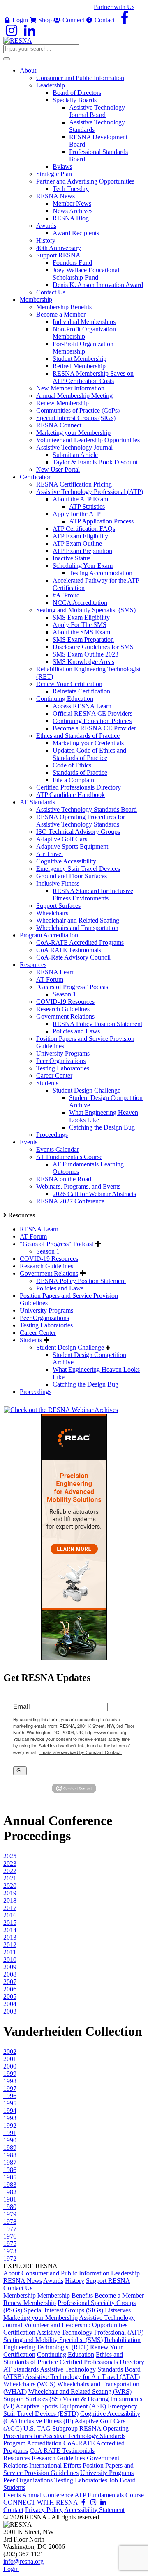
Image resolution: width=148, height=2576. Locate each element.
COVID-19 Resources (49, 1259)
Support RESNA (108, 2281)
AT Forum (33, 1236)
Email (22, 1706)
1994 (10, 2111)
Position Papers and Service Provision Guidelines (68, 2469)
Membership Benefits (65, 2295)
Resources (17, 2458)
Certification (19, 2332)
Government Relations (49, 1273)
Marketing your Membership (40, 2318)
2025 (10, 1856)
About (12, 2273)
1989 (10, 2148)
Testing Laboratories (46, 1325)
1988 (10, 2155)
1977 (10, 2229)
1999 (10, 2074)
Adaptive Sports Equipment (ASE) (61, 2406)
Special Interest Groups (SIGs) (64, 2310)
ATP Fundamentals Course (109, 2495)
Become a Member (119, 2295)
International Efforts (55, 2465)
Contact (104, 20)
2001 (10, 2059)
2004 (10, 2004)
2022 (10, 1871)
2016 (10, 1915)
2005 (10, 1996)
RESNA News (23, 2281)
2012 (10, 1945)
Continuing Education (66, 2354)
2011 (10, 1952)
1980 (10, 2207)
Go (20, 1771)
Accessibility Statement (94, 2510)
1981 (10, 2199)
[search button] (7, 59)
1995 (10, 2103)
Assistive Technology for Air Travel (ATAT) (82, 2377)
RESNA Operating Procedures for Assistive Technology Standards (66, 2432)
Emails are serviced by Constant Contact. (80, 1752)
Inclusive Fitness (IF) (46, 2421)
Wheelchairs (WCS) (29, 2384)
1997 (10, 2088)
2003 (10, 2011)
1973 (10, 2251)
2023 (10, 1863)
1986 (10, 2170)
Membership (20, 2295)
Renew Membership (30, 2303)
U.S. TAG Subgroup (51, 2428)
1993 (10, 2118)
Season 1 (48, 1251)
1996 (10, 2096)
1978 (10, 2221)
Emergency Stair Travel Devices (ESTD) (70, 2410)
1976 (10, 2236)
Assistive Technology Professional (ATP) (90, 2332)
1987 (10, 2162)
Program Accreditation (32, 2443)
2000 (10, 2066)
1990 (10, 2140)
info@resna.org (23, 2561)
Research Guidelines (46, 1266)
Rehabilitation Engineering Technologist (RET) (72, 2343)
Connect (73, 20)
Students (31, 1340)
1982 (10, 2192)
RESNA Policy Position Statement (81, 1281)
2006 (10, 1989)
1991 (10, 2133)
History (75, 2281)
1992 (10, 2125)
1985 (10, 2177)
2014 (10, 1930)
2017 (10, 1908)
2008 (10, 1974)
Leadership (125, 2273)
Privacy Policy (44, 2510)
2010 (10, 1960)
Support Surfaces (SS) (32, 2399)
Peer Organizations (44, 1318)
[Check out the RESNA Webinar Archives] (61, 1410)
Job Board (122, 2480)
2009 (10, 1967)
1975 (10, 2244)
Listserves (118, 2310)
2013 (10, 1937)
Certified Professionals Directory (102, 2362)
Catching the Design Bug (86, 1384)
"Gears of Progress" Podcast (57, 1244)
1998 (10, 2081)
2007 (10, 1982)
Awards (53, 2281)
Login (19, 20)
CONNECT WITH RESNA (40, 2502)
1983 (10, 2185)
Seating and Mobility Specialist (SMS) (53, 2340)
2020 (10, 1886)
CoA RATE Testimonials (62, 2451)
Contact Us (18, 2288)
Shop (44, 20)
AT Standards (21, 2369)
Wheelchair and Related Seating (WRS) (80, 2391)
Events (12, 2495)
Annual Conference (48, 2495)
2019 (10, 1893)
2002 (10, 2051)
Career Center (38, 1333)
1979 (10, 2214)
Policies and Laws (60, 1288)
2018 (10, 1900)
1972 (10, 2258)
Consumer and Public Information (65, 2273)
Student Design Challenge (70, 1347)
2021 (10, 1878)
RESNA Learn (39, 1229)
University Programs (46, 1310)
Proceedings (36, 1392)
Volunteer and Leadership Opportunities (76, 2325)
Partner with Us (114, 7)
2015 (10, 1923)
